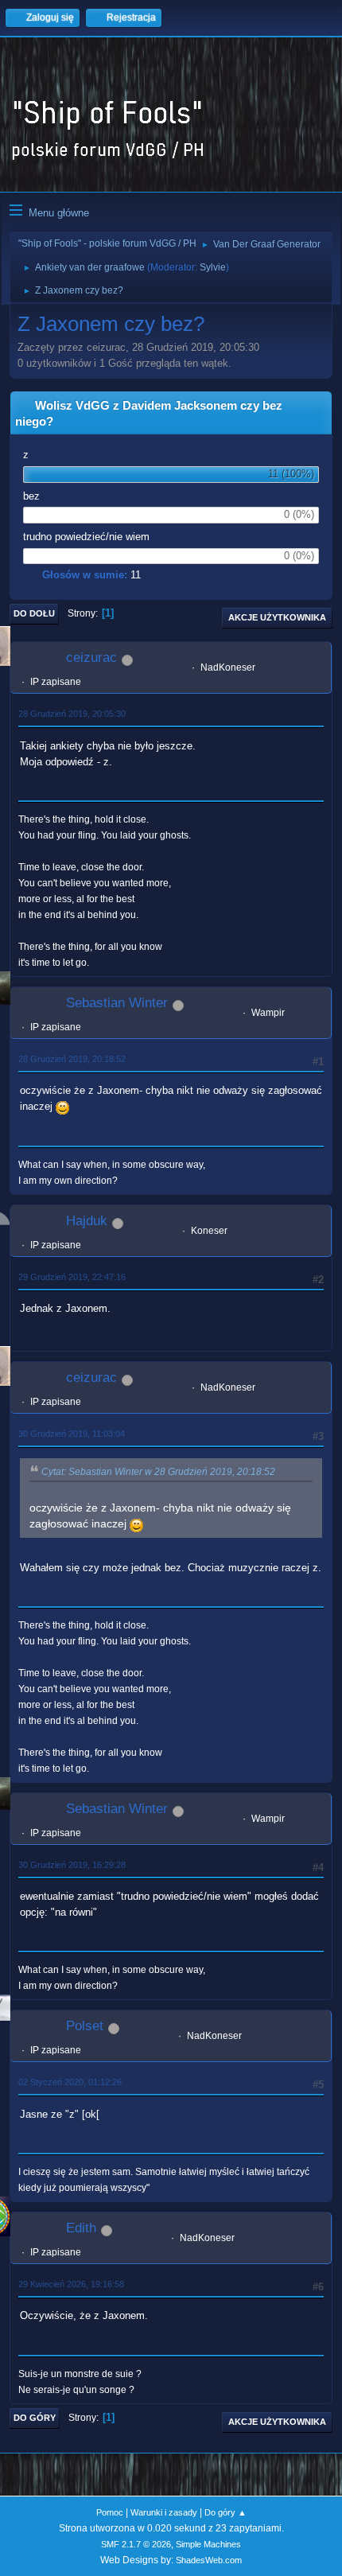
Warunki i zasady (164, 2512)
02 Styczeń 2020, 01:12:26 (70, 2082)
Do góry (35, 2418)
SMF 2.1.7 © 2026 (136, 2544)
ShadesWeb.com (209, 2560)
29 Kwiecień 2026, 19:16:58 (71, 2284)
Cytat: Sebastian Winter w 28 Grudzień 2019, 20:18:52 (158, 1472)
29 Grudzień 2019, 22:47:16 (72, 1277)
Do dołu (34, 613)
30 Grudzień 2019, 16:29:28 (72, 1865)
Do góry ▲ (225, 2512)
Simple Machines (208, 2544)
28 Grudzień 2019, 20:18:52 (72, 1059)
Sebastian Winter (117, 1003)
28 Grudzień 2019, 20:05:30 (72, 714)
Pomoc (110, 2512)
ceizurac (91, 658)
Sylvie (213, 267)
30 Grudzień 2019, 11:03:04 (72, 1434)
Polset (85, 2026)
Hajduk (87, 1221)
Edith (81, 2228)
